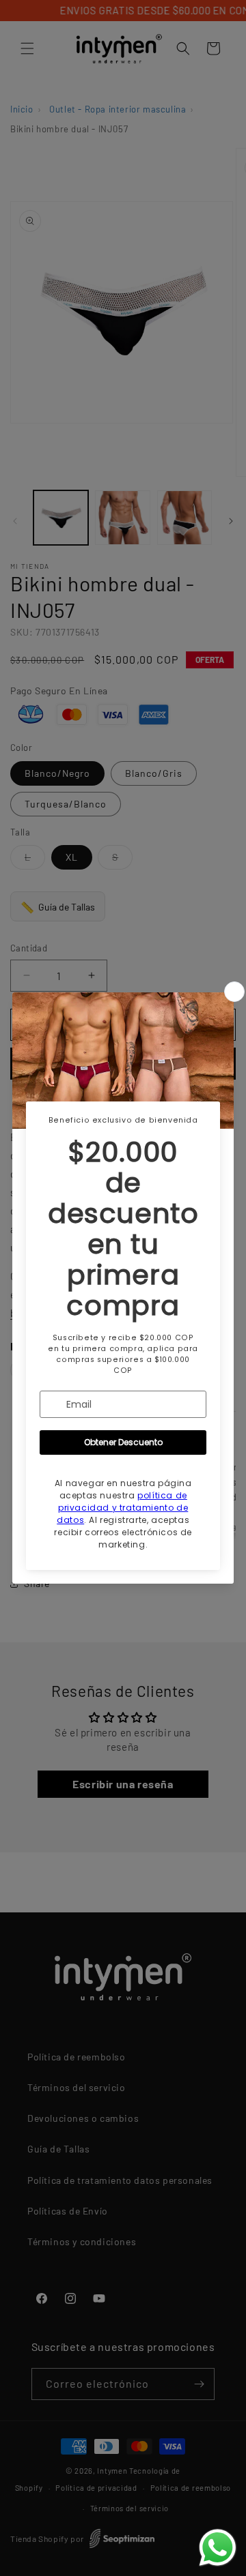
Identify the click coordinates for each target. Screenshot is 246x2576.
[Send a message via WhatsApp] (218, 2548)
